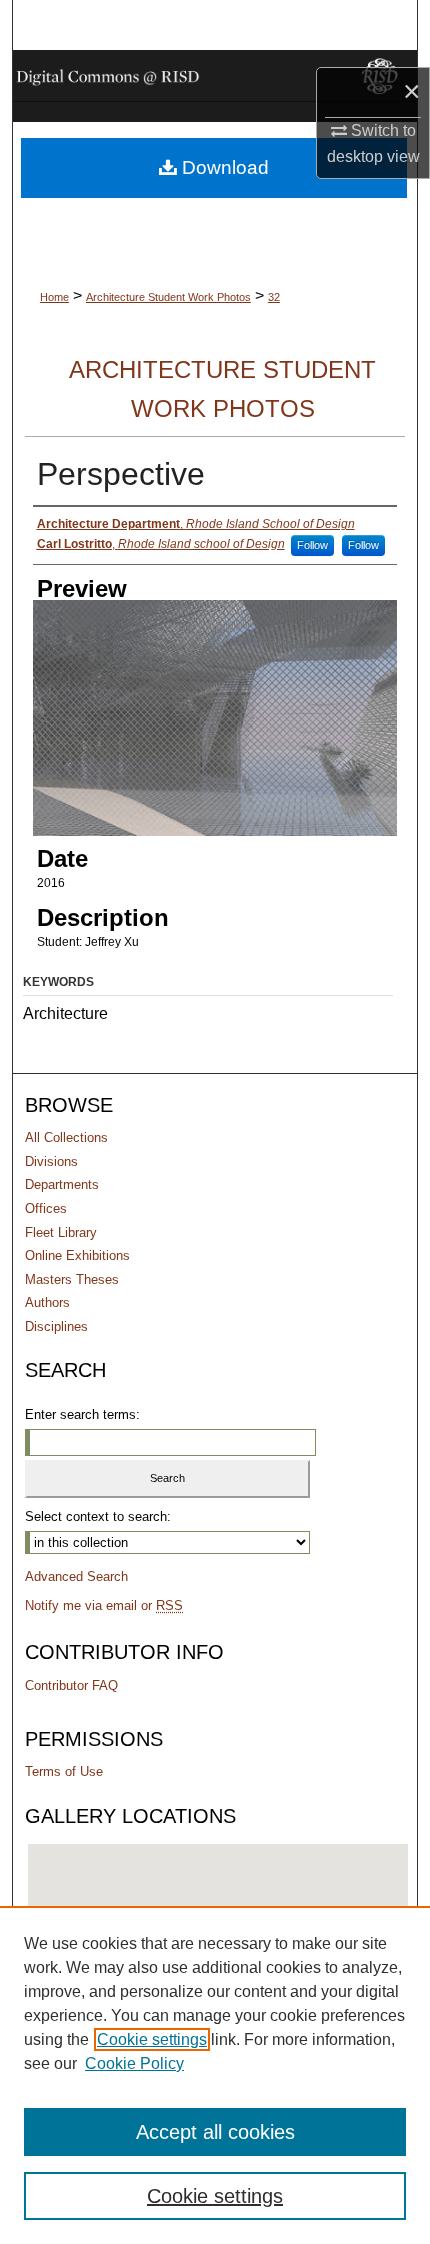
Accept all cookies (215, 2132)
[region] (215, 2075)
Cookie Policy (134, 2063)
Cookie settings (152, 2039)
